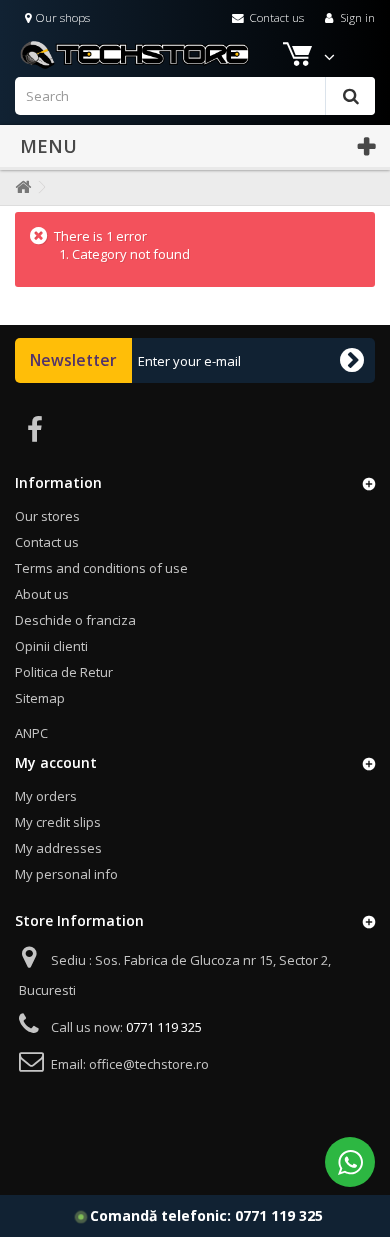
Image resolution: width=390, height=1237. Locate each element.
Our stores (47, 516)
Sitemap (40, 698)
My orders (46, 796)
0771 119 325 (279, 1215)
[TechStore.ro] (190, 53)
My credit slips (58, 822)
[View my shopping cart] (299, 57)
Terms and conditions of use (101, 568)
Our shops (61, 17)
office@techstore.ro (149, 1064)
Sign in (356, 17)
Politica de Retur (64, 672)
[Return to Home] (19, 187)
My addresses (58, 848)
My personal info (66, 874)
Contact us (275, 17)
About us (42, 594)
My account (56, 762)
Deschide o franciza (75, 620)
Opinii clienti (51, 646)
